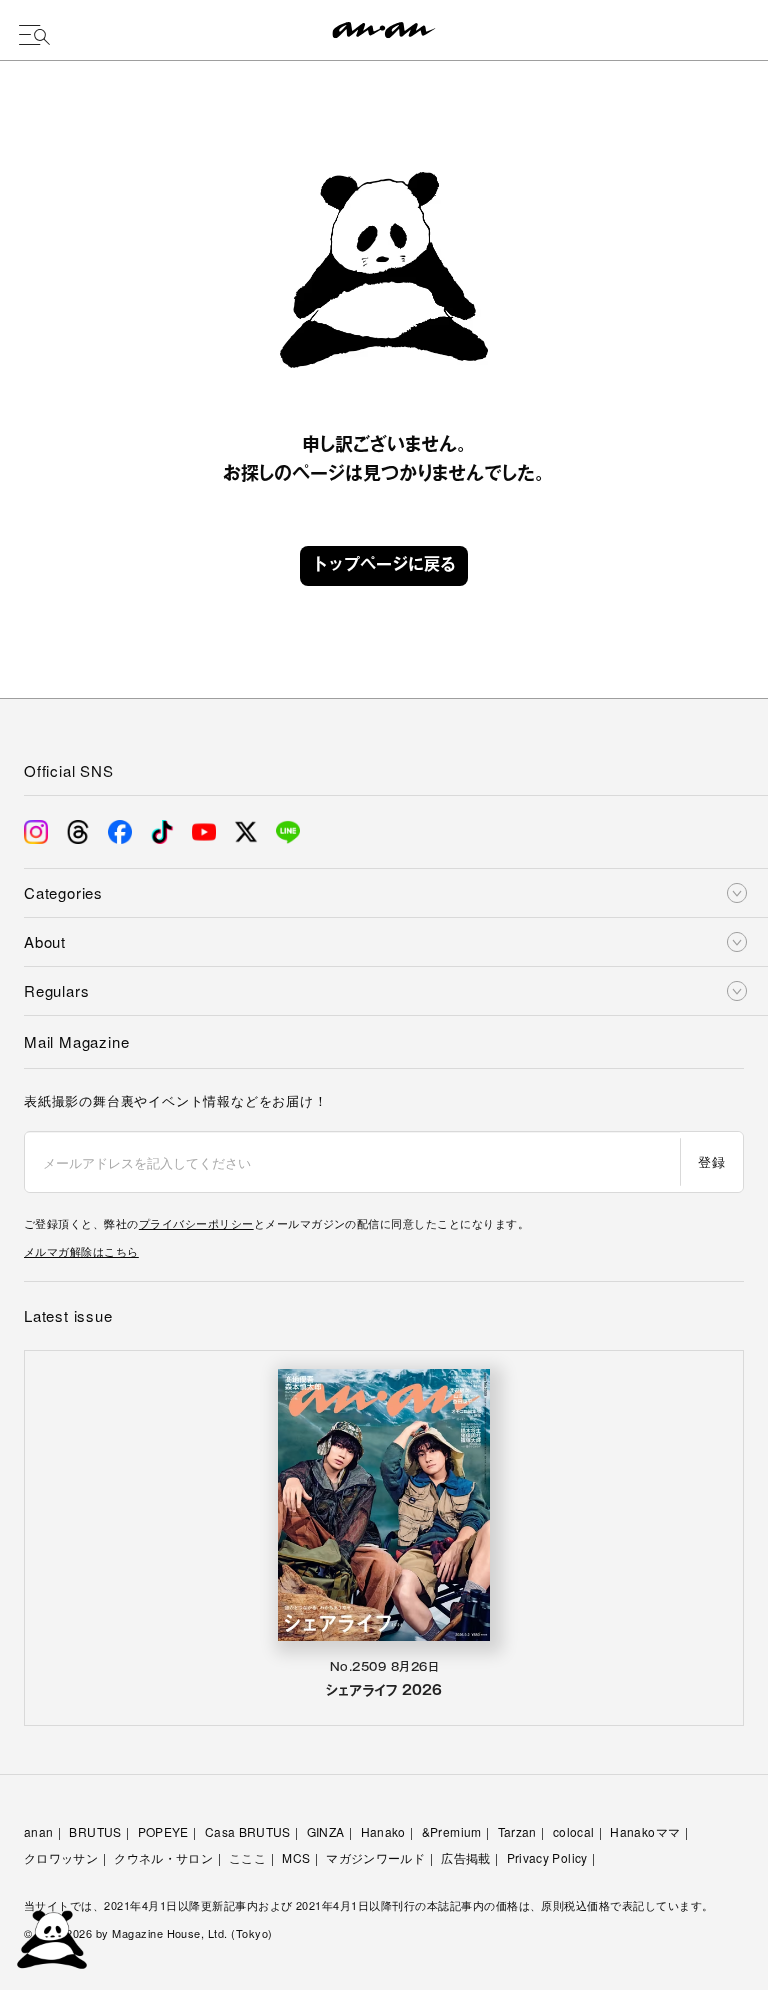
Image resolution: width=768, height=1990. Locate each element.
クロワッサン (61, 1857)
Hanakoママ (645, 1831)
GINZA (326, 1831)
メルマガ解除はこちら (81, 1251)
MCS (296, 1857)
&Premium (452, 1831)
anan (38, 1831)
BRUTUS (95, 1831)
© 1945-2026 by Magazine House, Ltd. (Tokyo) (148, 1933)
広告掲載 (465, 1857)
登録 (711, 1161)
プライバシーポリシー (196, 1223)
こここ (247, 1857)
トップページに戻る (384, 566)
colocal (574, 1831)
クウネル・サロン (163, 1857)
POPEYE (163, 1831)
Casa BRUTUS (248, 1831)
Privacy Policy (547, 1857)
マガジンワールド (375, 1857)
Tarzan (517, 1831)
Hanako (383, 1831)
